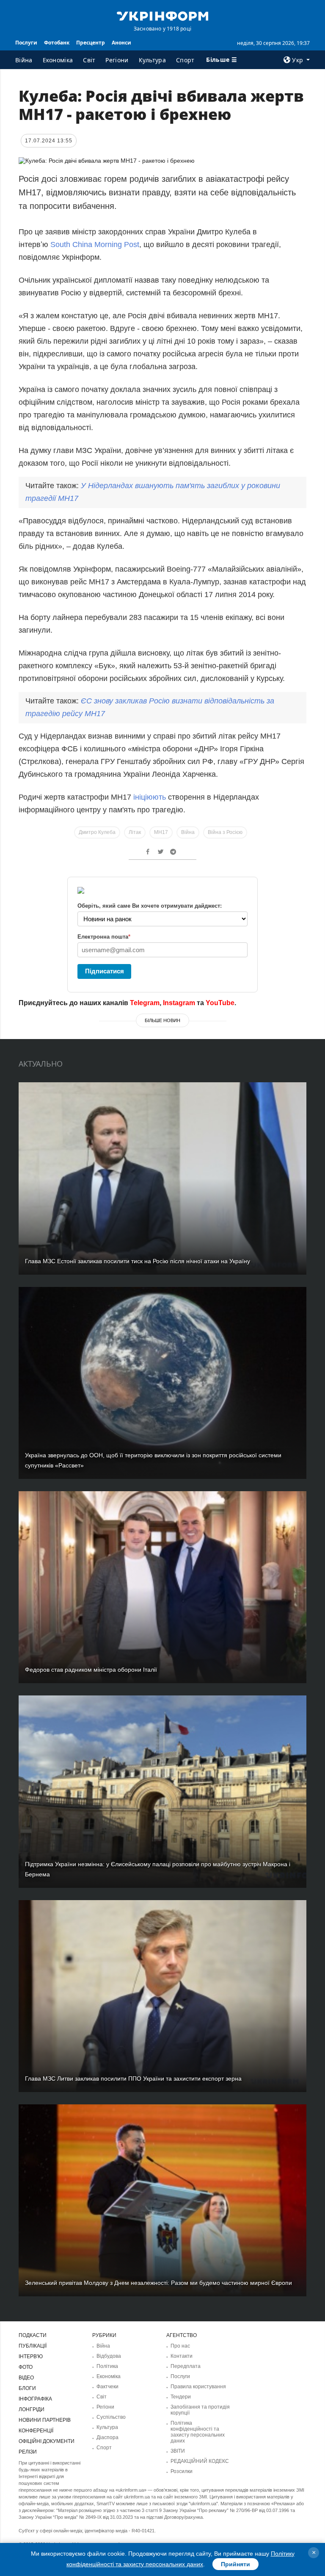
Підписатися (105, 971)
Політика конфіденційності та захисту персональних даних (198, 2432)
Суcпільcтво (111, 2417)
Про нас (180, 2346)
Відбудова (109, 2356)
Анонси (121, 43)
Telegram (145, 1003)
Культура (152, 60)
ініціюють (150, 797)
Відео (26, 2378)
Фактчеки (107, 2387)
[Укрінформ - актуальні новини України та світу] (162, 15)
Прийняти (235, 2564)
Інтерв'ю (31, 2356)
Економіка (58, 60)
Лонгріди (32, 2409)
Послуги (26, 43)
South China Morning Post (95, 245)
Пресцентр (91, 43)
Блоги (27, 2388)
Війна (24, 60)
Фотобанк (57, 43)
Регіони (117, 60)
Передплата (186, 2366)
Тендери (181, 2397)
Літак (135, 832)
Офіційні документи (47, 2441)
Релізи (28, 2452)
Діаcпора (107, 2437)
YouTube (220, 1003)
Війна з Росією (225, 832)
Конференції (36, 2431)
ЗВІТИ (178, 2451)
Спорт (185, 60)
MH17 (161, 832)
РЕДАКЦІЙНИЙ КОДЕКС (200, 2461)
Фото (26, 2367)
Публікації (33, 2346)
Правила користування (198, 2387)
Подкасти (33, 2335)
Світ (89, 60)
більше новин (162, 1020)
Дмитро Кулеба (97, 832)
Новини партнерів (45, 2420)
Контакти (182, 2356)
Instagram (179, 1003)
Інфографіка (35, 2399)
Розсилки (182, 2471)
